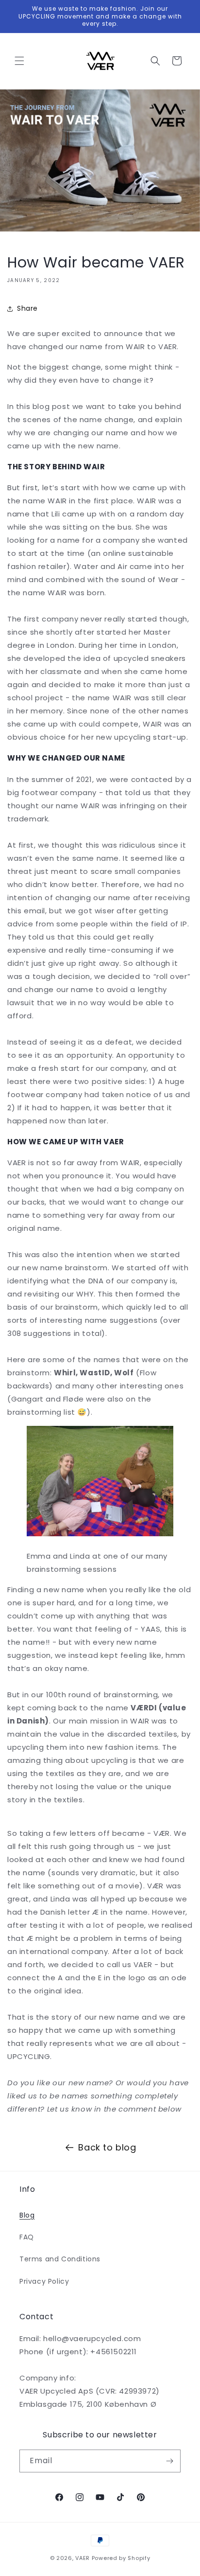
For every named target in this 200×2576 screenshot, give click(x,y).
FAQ (27, 2237)
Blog (27, 2215)
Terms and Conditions (60, 2259)
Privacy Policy (44, 2281)
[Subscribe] (169, 2461)
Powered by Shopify (121, 2558)
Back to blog (107, 2147)
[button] (19, 61)
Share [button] (27, 308)
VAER (83, 2558)
